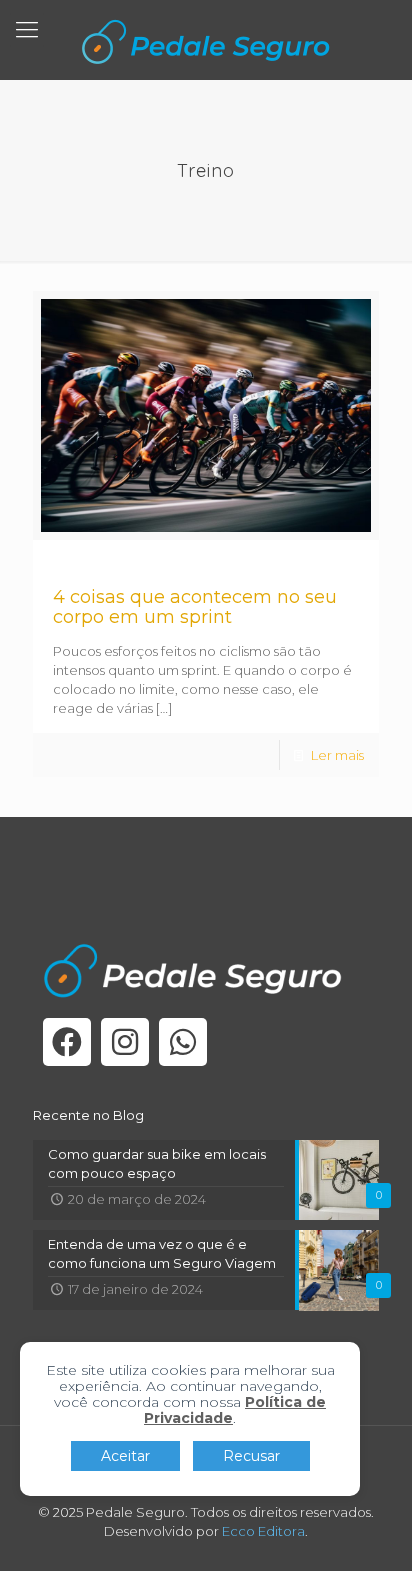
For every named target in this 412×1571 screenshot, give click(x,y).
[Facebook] (67, 1042)
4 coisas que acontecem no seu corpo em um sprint (195, 607)
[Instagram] (125, 1042)
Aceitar (125, 1456)
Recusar (251, 1456)
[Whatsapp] (183, 1042)
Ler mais (337, 755)
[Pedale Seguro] (206, 40)
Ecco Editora (263, 1531)
